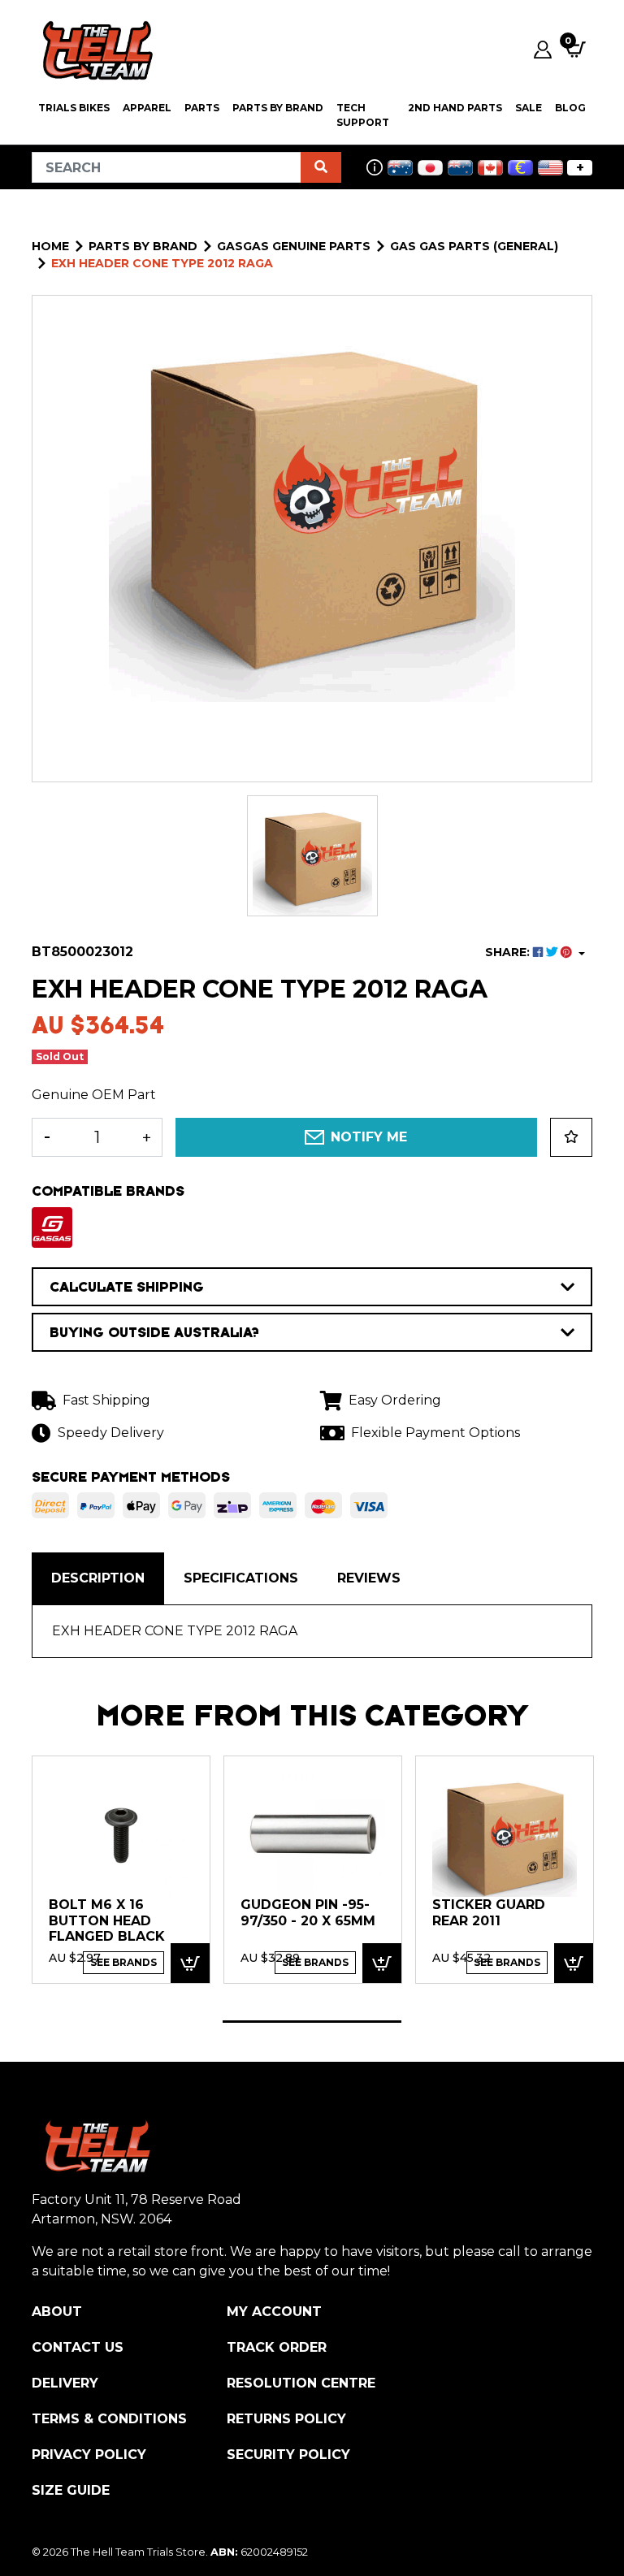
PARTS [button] (202, 108)
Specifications (241, 1578)
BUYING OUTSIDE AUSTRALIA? (154, 1332)
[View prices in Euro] (520, 168)
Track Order (277, 2347)
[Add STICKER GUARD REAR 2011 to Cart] (574, 1963)
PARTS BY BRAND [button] (278, 108)
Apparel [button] (147, 108)
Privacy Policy (89, 2455)
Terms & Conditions (109, 2419)
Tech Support (363, 115)
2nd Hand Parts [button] (455, 108)
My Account (274, 2312)
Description (98, 1578)
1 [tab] (312, 2022)
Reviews (369, 1578)
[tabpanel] (121, 1869)
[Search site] (321, 167)
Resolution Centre (301, 2383)
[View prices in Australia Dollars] (400, 168)
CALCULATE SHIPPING (127, 1287)
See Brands (123, 1962)
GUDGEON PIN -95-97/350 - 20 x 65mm (308, 1913)
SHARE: (509, 952)
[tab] (98, 1578)
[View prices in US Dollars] (550, 168)
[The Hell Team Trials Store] (95, 50)
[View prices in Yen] (430, 168)
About (57, 2312)
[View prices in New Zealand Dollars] (460, 168)
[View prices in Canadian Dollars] (490, 168)
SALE (529, 108)
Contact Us (78, 2347)
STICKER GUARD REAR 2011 (489, 1913)
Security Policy (288, 2455)
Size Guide (71, 2490)
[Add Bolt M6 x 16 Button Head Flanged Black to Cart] (190, 1963)
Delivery (65, 2383)
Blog (570, 108)
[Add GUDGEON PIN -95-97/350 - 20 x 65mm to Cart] (382, 1963)
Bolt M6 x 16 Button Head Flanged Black (107, 1920)
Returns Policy (286, 2419)
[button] (571, 1137)
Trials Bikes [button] (74, 108)
